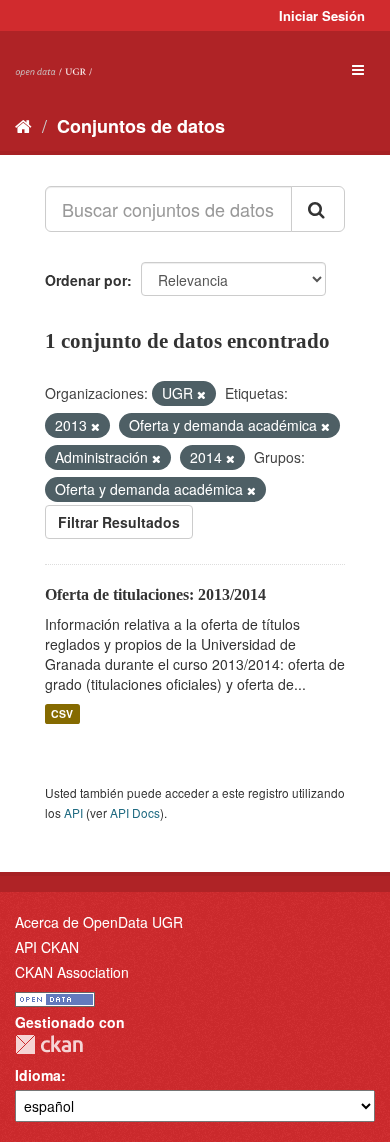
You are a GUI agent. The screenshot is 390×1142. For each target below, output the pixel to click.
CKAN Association (72, 972)
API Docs (135, 812)
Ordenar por (86, 280)
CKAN (49, 1044)
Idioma (38, 1075)
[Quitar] (201, 394)
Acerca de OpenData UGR (99, 922)
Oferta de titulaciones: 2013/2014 (155, 594)
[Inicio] (23, 125)
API (73, 812)
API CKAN (47, 947)
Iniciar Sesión (322, 15)
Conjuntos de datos (141, 126)
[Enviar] (318, 209)
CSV (62, 713)
